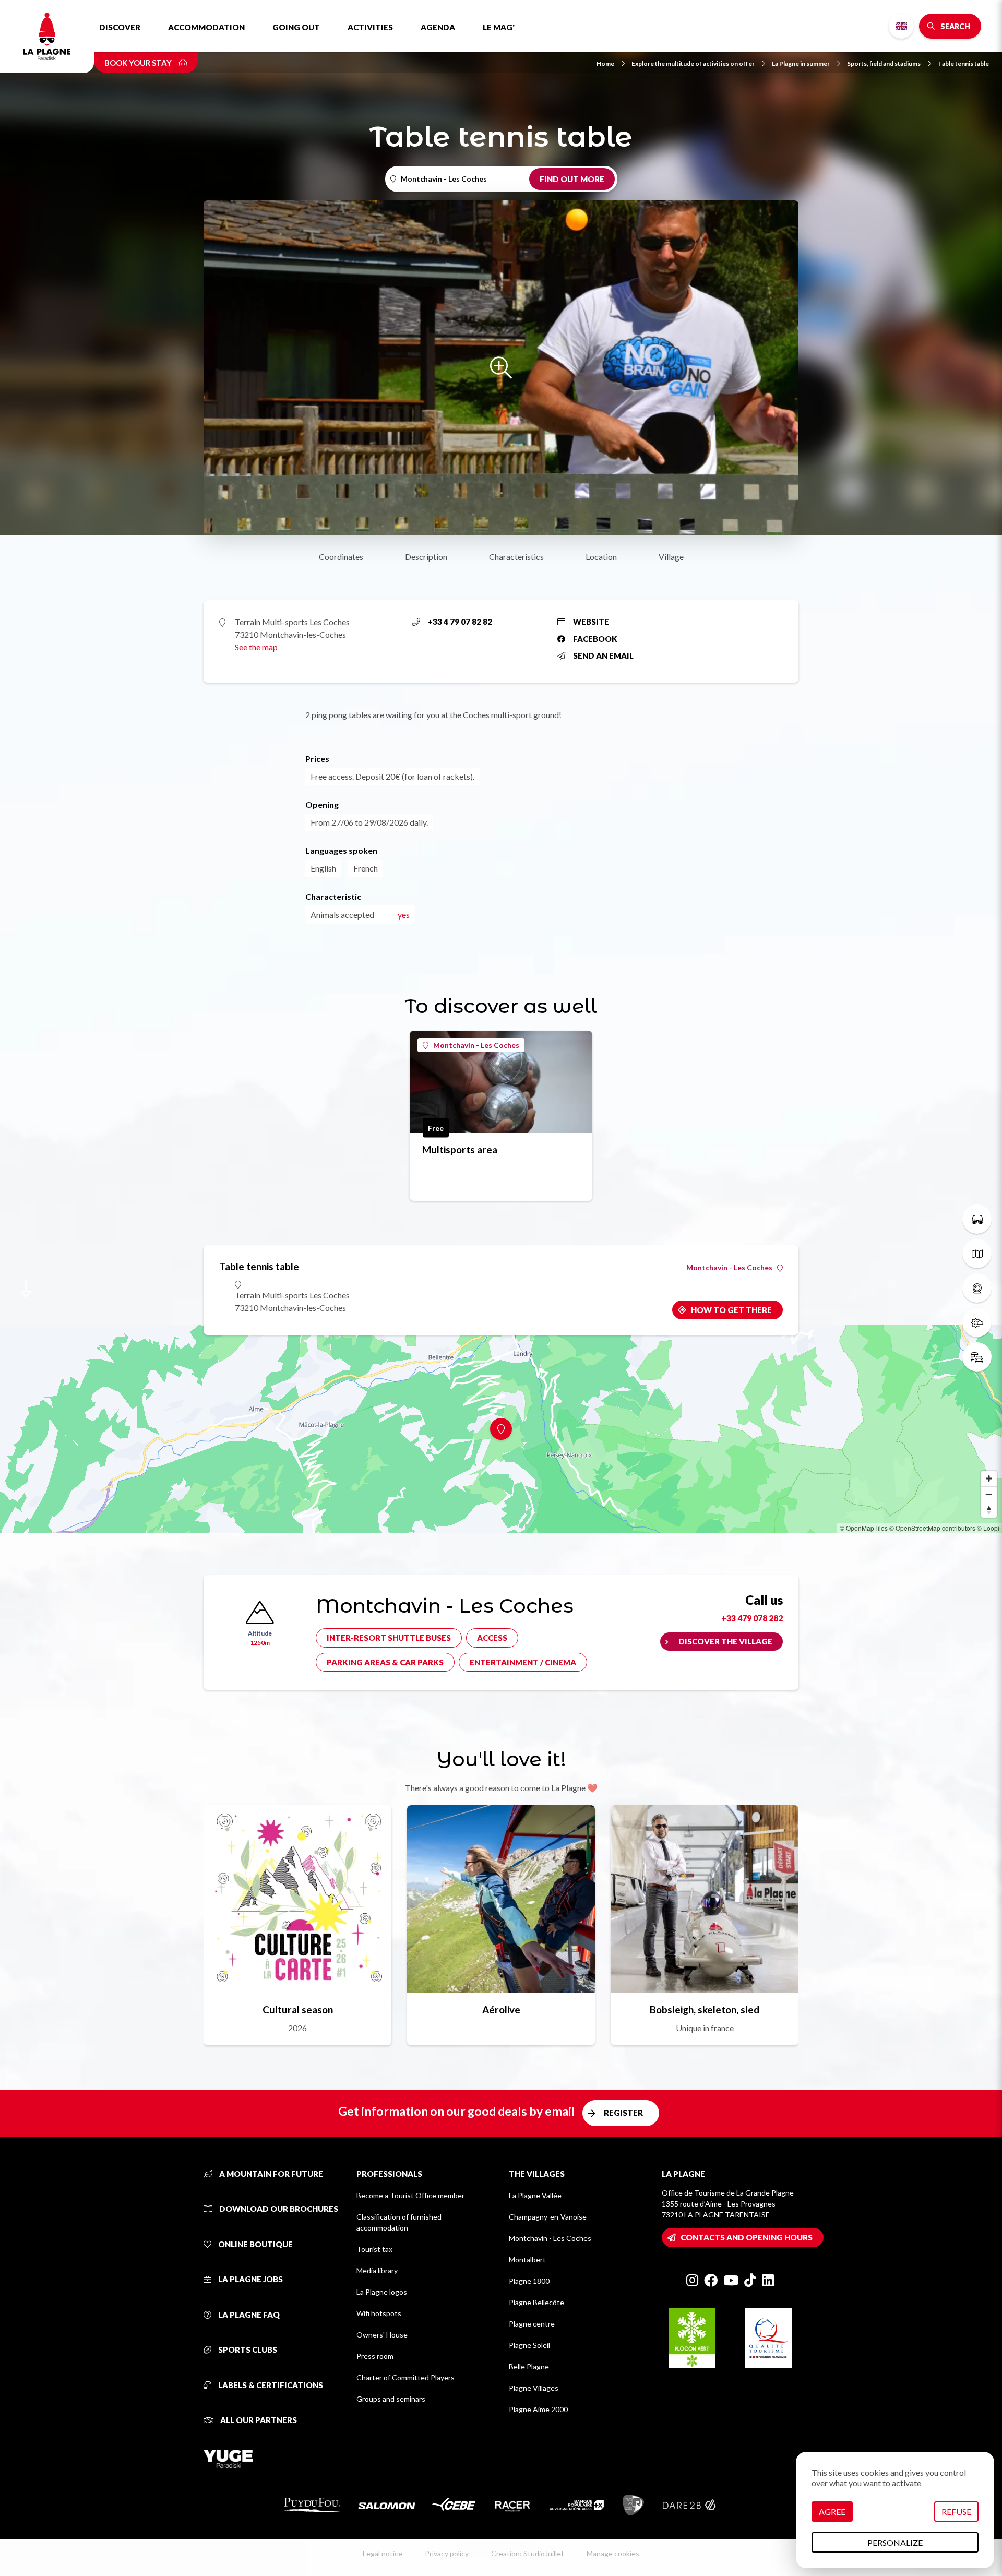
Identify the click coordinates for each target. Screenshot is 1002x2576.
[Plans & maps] (977, 1254)
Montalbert (527, 2259)
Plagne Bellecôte (536, 2302)
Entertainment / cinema (523, 1662)
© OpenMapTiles (864, 1528)
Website (591, 622)
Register (623, 2113)
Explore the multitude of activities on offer (693, 63)
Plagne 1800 (529, 2281)
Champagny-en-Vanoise (548, 2217)
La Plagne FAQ (248, 2315)
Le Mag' (499, 27)
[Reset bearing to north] (989, 1510)
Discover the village (725, 1641)
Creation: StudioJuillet (528, 2553)
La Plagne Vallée (535, 2195)
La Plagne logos (382, 2292)
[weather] (977, 1322)
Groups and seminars (391, 2399)
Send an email (603, 655)
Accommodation (206, 27)
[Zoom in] (989, 1478)
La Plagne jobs (250, 2279)
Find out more (572, 179)
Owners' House (382, 2335)
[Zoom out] (989, 1494)
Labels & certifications (270, 2385)
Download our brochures (278, 2209)
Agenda (438, 27)
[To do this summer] (977, 1219)
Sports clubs (247, 2350)
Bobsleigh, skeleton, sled (705, 2009)
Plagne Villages (534, 2388)
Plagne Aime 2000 (538, 2409)
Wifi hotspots (379, 2313)
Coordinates (341, 557)
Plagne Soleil (529, 2345)
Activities (370, 27)
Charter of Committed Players (405, 2377)
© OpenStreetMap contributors (932, 1528)
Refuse (956, 2512)
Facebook (595, 639)
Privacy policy (447, 2553)
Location (601, 557)
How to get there (731, 1310)
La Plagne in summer (801, 63)
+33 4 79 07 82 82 (460, 622)
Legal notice (383, 2553)
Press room (375, 2356)
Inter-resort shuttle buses (389, 1638)
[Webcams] (977, 1288)
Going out (296, 27)
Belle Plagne (529, 2366)
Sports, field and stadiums (884, 63)
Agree (832, 2512)
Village (671, 557)
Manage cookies (613, 2553)
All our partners (258, 2420)
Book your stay (139, 63)
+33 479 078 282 (752, 1618)
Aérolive (501, 2009)
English (901, 26)
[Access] (977, 1357)
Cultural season (298, 2009)
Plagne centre (532, 2324)
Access (492, 1638)
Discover (120, 27)
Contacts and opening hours (747, 2237)
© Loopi (988, 1528)
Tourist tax (374, 2249)
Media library (377, 2270)
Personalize (895, 2542)
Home (605, 63)
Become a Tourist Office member (410, 2195)
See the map (256, 647)
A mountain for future (270, 2174)
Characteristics (516, 557)
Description (426, 557)
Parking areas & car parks (385, 1662)
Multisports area (460, 1149)
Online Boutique (255, 2244)
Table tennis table (963, 63)
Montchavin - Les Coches (476, 1045)
